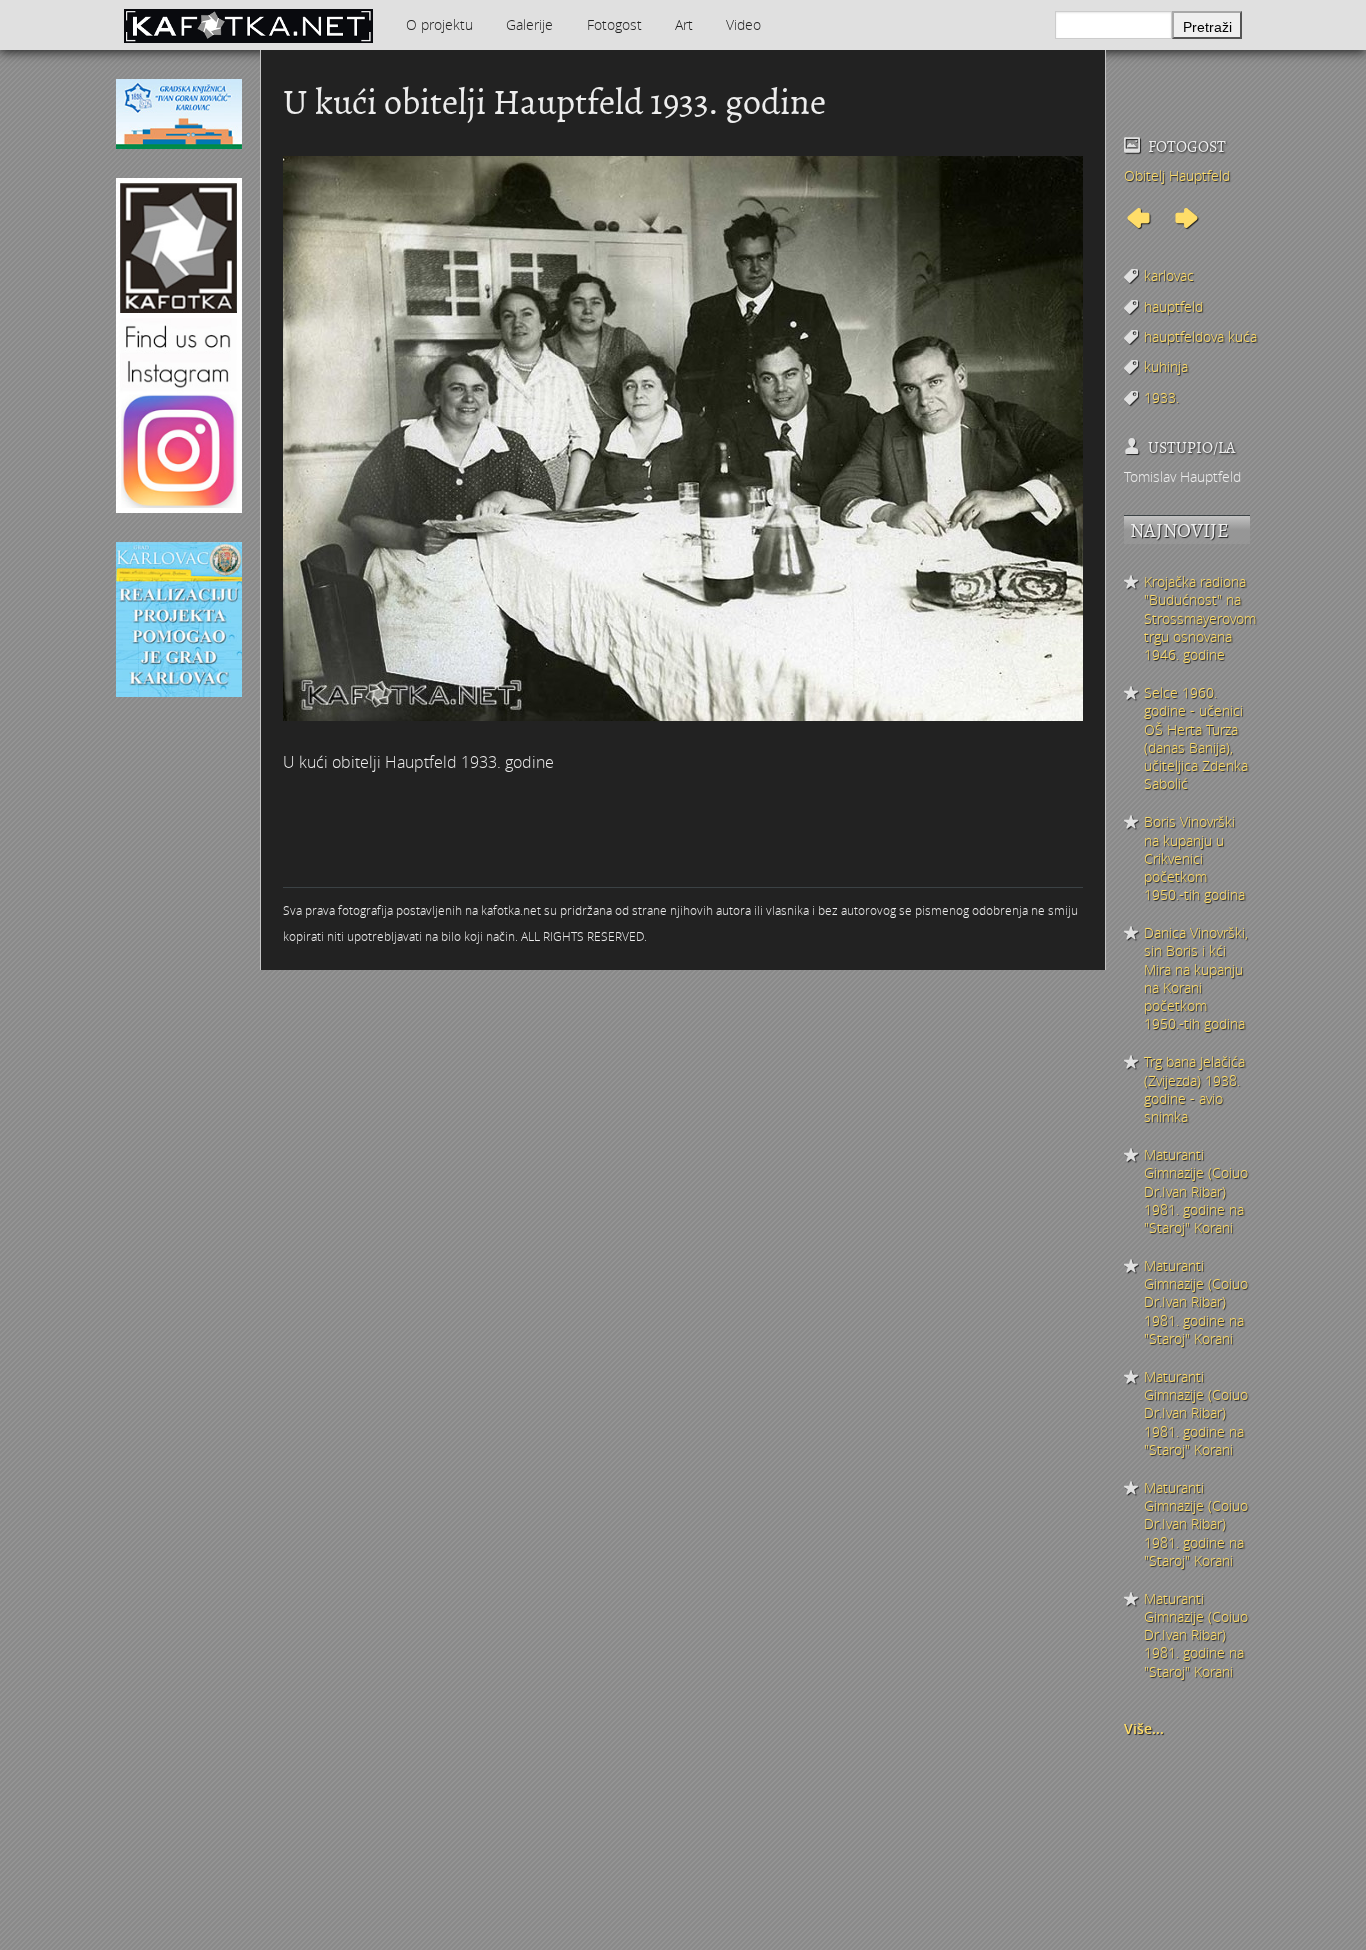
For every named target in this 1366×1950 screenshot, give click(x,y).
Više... (1144, 1728)
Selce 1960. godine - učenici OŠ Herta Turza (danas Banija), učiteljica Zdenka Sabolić (1196, 738)
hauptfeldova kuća (1200, 336)
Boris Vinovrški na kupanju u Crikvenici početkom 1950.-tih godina (1194, 858)
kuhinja (1166, 366)
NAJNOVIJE (1179, 530)
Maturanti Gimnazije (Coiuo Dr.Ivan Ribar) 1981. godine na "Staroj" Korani (1196, 1191)
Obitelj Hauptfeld (1177, 175)
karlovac (1169, 275)
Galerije (529, 24)
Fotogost (614, 24)
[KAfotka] (248, 25)
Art (684, 24)
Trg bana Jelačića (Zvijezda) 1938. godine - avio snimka (1194, 1089)
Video (743, 24)
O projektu (439, 24)
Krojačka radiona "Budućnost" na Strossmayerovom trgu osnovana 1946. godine (1197, 618)
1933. (1161, 397)
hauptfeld (1173, 306)
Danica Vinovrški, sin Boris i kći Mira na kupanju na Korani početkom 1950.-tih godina (1196, 978)
